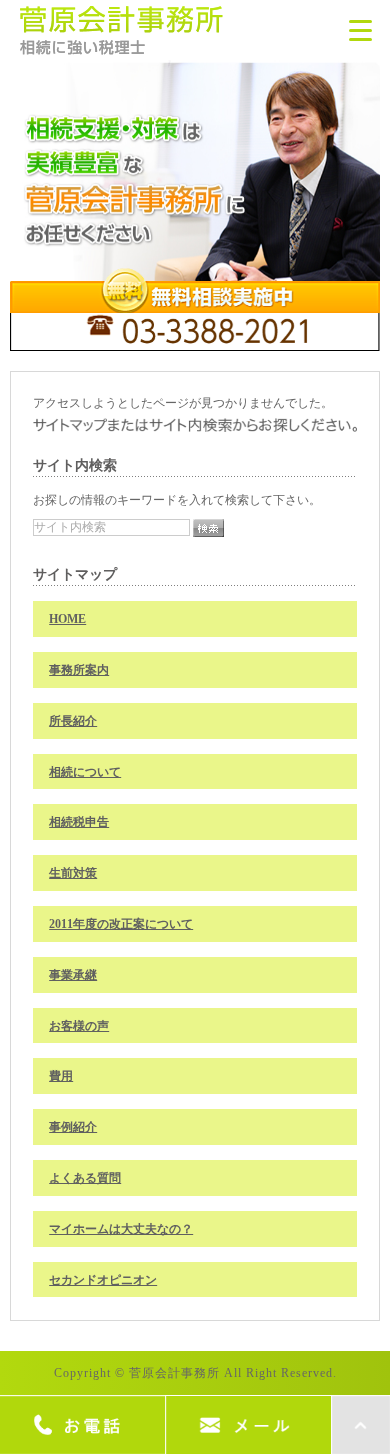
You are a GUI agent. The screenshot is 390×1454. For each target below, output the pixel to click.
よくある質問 (85, 1178)
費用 (61, 1076)
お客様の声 (79, 1026)
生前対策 (73, 873)
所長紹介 (73, 721)
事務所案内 (79, 670)
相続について (85, 772)
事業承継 (73, 975)
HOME (67, 619)
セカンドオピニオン (103, 1280)
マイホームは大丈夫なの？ (121, 1229)
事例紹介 (73, 1127)
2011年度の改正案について (121, 924)
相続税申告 (79, 822)
